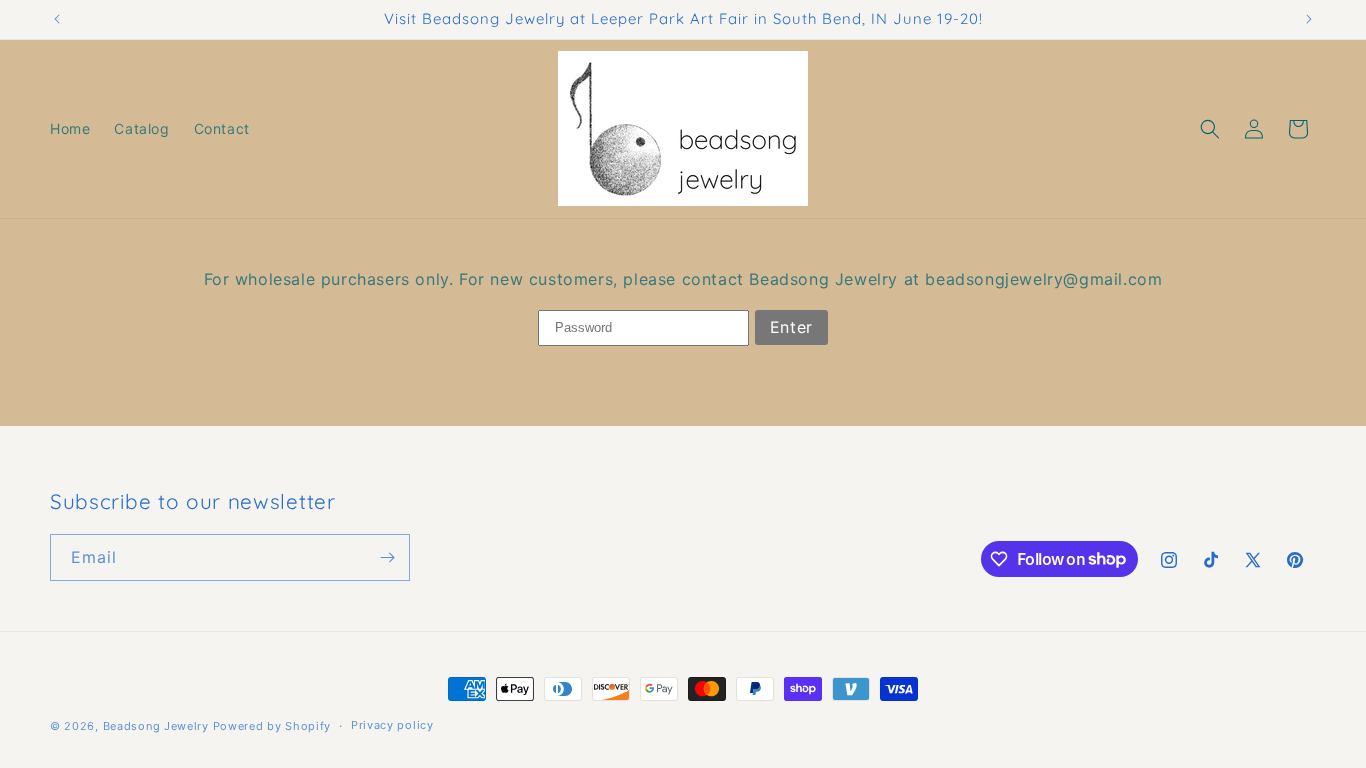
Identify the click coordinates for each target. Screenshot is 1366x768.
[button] (1210, 129)
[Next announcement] (1309, 19)
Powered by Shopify (272, 726)
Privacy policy (392, 725)
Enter (791, 327)
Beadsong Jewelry (156, 726)
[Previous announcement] (57, 19)
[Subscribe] (387, 557)
